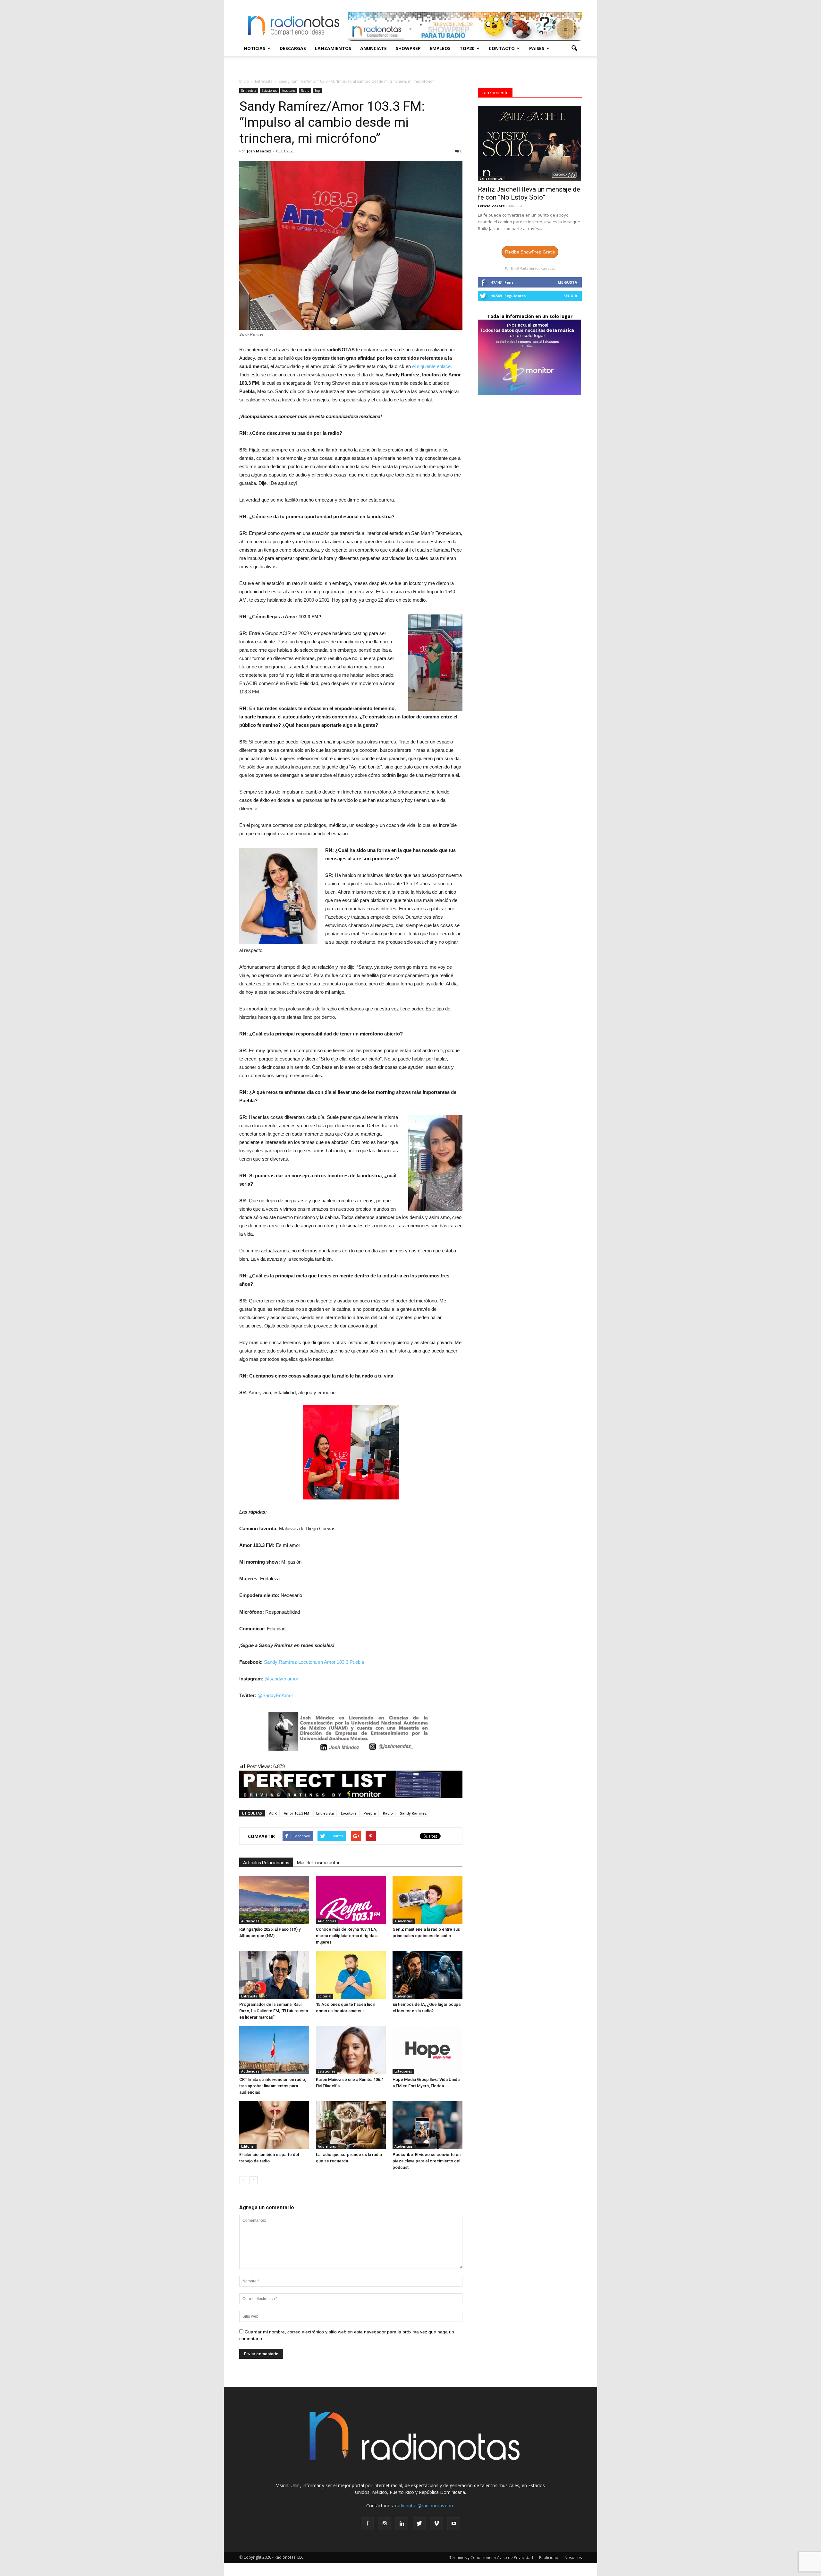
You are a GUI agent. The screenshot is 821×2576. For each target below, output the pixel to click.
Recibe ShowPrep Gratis (530, 252)
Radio (305, 90)
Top (317, 90)
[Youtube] (454, 2524)
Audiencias (250, 1921)
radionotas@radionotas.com (425, 2506)
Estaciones (269, 90)
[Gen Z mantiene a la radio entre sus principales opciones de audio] (427, 1900)
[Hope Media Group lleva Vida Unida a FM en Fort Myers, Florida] (427, 2050)
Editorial (325, 1996)
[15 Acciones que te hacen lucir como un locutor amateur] (351, 1975)
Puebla (370, 1813)
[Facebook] (367, 2524)
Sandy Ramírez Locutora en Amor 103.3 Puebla (314, 1662)
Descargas (293, 48)
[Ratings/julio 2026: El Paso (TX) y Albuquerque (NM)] (274, 1900)
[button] (574, 48)
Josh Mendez (259, 151)
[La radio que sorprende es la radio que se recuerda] (351, 2125)
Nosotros (573, 2558)
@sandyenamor (281, 1679)
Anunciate (373, 48)
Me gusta (567, 282)
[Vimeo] (436, 2524)
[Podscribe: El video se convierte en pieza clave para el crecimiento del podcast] (427, 2125)
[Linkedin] (402, 2524)
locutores (289, 90)
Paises (537, 48)
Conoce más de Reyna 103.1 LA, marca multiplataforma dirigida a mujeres (347, 1936)
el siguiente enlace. (432, 366)
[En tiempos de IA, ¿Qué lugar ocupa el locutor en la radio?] (427, 1975)
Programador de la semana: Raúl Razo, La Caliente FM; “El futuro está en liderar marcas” (274, 2011)
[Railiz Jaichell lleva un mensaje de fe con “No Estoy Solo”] (530, 144)
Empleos (440, 48)
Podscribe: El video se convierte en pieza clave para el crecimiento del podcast (427, 2161)
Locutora (349, 1813)
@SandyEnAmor (275, 1695)
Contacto (502, 48)
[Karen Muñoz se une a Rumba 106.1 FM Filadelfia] (351, 2050)
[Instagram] (385, 2524)
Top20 (467, 48)
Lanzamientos (333, 48)
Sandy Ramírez (413, 1813)
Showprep (408, 48)
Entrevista (249, 90)
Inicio (244, 81)
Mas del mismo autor (318, 1863)
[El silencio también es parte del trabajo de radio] (274, 2125)
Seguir (570, 296)
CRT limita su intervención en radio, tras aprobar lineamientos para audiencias (273, 2086)
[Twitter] (419, 2524)
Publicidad (549, 2558)
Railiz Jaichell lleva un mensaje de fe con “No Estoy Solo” (529, 193)
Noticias (254, 48)
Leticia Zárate (491, 206)
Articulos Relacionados (266, 1863)
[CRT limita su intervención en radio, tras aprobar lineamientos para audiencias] (274, 2050)
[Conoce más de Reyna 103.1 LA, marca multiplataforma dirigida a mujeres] (351, 1900)
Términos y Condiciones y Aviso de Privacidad (491, 2558)
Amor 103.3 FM (296, 1813)
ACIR (273, 1813)
